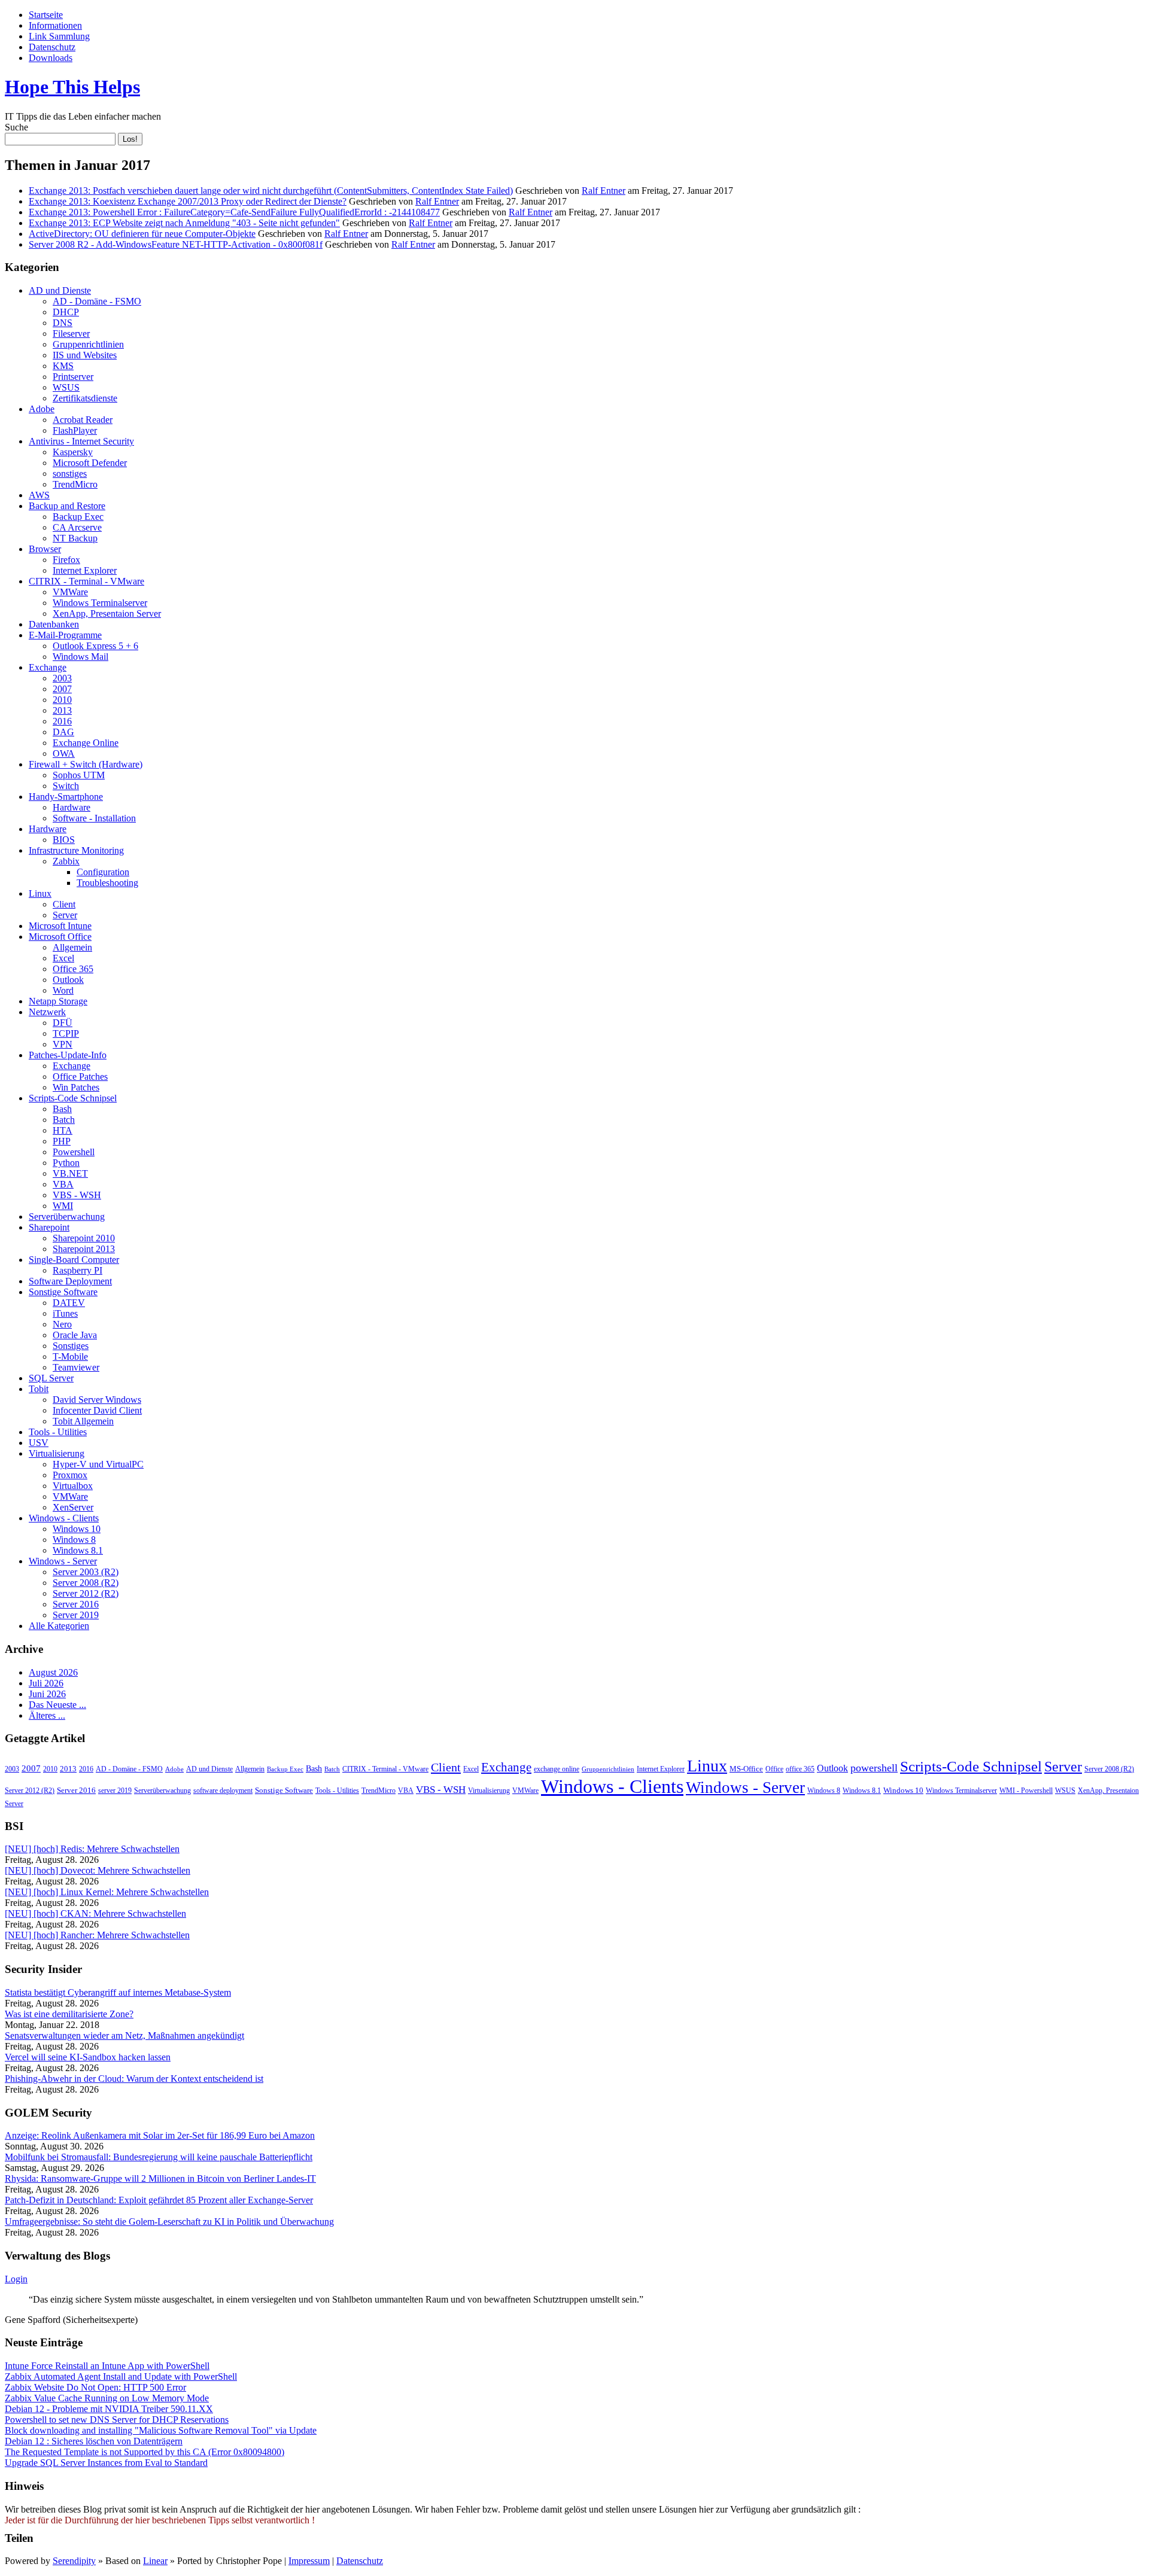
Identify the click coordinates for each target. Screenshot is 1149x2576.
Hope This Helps (72, 87)
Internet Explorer (85, 570)
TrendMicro (75, 484)
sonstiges (70, 474)
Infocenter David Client (97, 1410)
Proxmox (70, 1475)
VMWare (70, 592)
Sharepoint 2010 (84, 1238)
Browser (45, 549)
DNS (63, 323)
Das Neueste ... (57, 1705)
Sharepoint (49, 1227)
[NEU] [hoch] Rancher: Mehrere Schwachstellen (97, 1935)
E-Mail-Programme (65, 635)
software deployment (223, 1791)
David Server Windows (97, 1400)
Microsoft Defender (90, 463)
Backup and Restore (67, 506)
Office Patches (80, 1077)
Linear (155, 2561)
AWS (39, 495)
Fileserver (71, 334)
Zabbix (66, 861)
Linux (40, 893)
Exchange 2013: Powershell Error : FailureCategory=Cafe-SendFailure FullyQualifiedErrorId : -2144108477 (234, 212)
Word (63, 990)
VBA (63, 1184)
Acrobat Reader (83, 420)
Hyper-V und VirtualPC (98, 1464)
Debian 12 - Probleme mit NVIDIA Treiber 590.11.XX (109, 2409)
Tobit (39, 1389)
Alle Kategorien (59, 1626)
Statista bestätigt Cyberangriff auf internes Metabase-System (118, 1992)
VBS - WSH (77, 1195)
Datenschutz (52, 47)
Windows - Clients (64, 1518)
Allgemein (72, 947)
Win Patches (76, 1087)
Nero (62, 1324)
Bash (62, 1109)
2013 (62, 710)
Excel (63, 958)
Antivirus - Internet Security (81, 441)
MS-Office (746, 1769)
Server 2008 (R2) (86, 1583)
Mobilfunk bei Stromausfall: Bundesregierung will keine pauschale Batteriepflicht (159, 2157)
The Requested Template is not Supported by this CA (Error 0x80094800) (145, 2452)
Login (16, 2279)
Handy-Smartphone (66, 797)
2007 (62, 689)
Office (774, 1769)
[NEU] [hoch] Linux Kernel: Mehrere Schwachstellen (107, 1892)
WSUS (66, 387)
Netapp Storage (58, 1001)
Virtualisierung (57, 1453)
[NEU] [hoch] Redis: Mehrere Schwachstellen (92, 1849)
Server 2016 (76, 1604)
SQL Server (51, 1378)
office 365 (800, 1769)
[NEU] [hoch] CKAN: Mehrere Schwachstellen (95, 1913)
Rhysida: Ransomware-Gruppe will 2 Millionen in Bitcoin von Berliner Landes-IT (160, 2178)
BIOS (64, 840)
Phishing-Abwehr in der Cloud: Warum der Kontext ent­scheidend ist (134, 2079)
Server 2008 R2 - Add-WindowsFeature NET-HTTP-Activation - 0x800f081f (176, 244)
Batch (64, 1120)
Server (65, 915)
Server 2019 (76, 1615)
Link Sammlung (59, 36)
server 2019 (115, 1791)
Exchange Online (86, 743)
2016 (62, 721)
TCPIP (66, 1033)
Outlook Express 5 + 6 (95, 646)
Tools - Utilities (58, 1432)
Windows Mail (80, 657)
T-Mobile (70, 1356)
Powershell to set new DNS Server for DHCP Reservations (117, 2420)
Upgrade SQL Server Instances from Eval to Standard (106, 2463)
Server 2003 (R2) (86, 1572)
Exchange (48, 667)
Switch (66, 786)
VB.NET (70, 1173)
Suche (16, 127)
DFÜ (63, 1023)
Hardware (72, 807)
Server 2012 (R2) (86, 1593)
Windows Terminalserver (100, 603)
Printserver (73, 377)
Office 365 (73, 969)
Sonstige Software (63, 1292)
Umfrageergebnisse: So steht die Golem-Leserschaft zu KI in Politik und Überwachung (169, 2222)
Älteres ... (47, 1715)
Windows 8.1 (78, 1550)
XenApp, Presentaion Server (107, 613)
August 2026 (53, 1672)
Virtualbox (73, 1486)
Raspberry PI (77, 1270)
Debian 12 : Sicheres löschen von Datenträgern (94, 2441)
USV (39, 1443)
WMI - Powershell (1026, 1791)
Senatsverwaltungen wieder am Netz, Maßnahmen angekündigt (124, 2035)
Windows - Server (63, 1561)
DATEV (69, 1303)
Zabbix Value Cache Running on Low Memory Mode (107, 2398)
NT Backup (75, 538)
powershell (874, 1768)
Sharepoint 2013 (84, 1249)
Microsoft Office (60, 937)
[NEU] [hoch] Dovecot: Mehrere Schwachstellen (98, 1870)
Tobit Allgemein (83, 1421)
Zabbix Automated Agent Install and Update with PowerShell (121, 2376)
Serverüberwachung (67, 1217)
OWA (64, 753)
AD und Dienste (60, 290)
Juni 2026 (47, 1694)
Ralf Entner (604, 191)
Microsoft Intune (60, 926)
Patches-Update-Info (68, 1055)
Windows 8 (74, 1540)
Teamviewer (76, 1367)
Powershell (74, 1152)
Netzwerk (47, 1012)
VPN (63, 1044)
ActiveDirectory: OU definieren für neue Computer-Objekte (142, 234)
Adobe (42, 409)
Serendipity (74, 2561)
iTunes (65, 1313)
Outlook (68, 980)
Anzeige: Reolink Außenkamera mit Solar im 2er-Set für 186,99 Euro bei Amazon (160, 2135)
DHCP (66, 312)
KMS (63, 366)
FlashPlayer (75, 430)
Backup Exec (78, 517)
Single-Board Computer (74, 1260)
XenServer (73, 1507)
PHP (62, 1141)
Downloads (51, 58)
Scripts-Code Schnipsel (73, 1098)
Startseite (46, 15)
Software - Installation (94, 818)
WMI (63, 1206)
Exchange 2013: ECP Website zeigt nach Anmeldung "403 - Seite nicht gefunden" (184, 223)
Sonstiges (71, 1346)
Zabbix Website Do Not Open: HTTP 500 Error (95, 2387)
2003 (62, 678)
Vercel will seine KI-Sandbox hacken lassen (88, 2057)
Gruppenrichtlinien (88, 344)
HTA (63, 1130)
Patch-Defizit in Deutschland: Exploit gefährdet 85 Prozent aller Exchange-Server (159, 2200)
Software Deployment (70, 1281)
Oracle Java (75, 1335)
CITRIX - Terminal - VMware (86, 581)
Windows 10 (77, 1529)
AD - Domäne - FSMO (97, 301)
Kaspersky (73, 452)
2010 (62, 700)
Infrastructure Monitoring (76, 850)
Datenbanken (54, 624)
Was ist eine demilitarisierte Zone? (69, 2014)
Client (64, 904)
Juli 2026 (46, 1683)
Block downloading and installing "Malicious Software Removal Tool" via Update (161, 2430)
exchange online (557, 1769)
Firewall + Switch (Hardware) (86, 764)
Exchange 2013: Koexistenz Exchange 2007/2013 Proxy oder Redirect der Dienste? (188, 201)
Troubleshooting (107, 883)
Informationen (55, 25)
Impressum (309, 2561)
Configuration (103, 872)
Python (66, 1163)
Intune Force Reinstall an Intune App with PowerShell (107, 2366)
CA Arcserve (77, 527)
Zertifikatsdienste (85, 398)
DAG (63, 732)
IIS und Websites (85, 355)
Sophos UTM (79, 775)
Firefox (66, 560)
